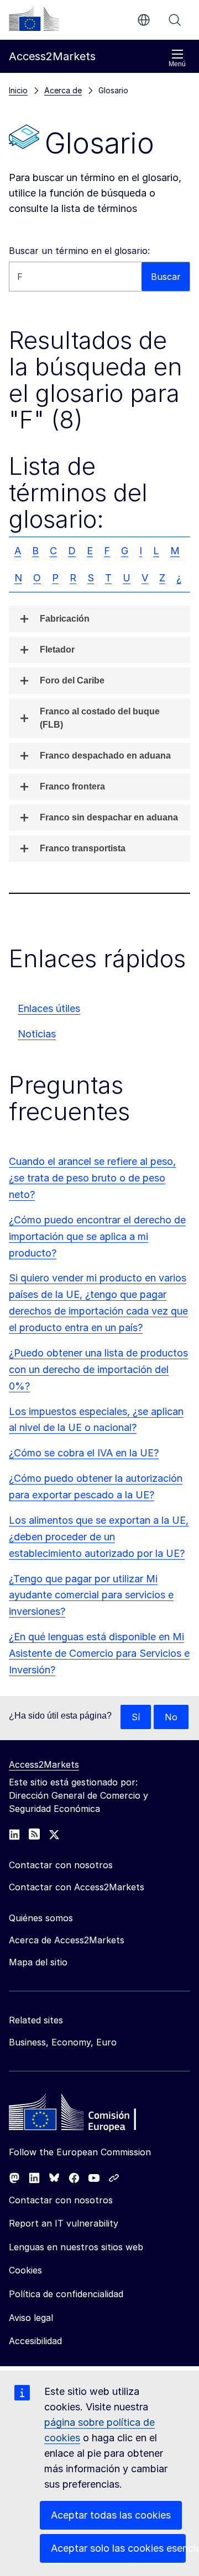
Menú (177, 64)
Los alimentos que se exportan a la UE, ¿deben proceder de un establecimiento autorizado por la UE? (99, 1537)
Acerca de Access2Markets (67, 1940)
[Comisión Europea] (34, 19)
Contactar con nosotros (61, 2200)
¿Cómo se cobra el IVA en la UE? (84, 1453)
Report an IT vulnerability (64, 2223)
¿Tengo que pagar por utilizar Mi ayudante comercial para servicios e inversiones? (91, 1595)
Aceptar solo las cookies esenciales (118, 2548)
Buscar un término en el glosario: (79, 251)
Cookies (25, 2270)
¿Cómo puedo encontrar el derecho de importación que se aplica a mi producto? (97, 1236)
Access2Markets (44, 1764)
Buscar (175, 20)
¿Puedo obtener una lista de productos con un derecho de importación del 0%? (98, 1369)
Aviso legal (31, 2318)
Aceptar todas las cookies (111, 2515)
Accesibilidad (35, 2341)
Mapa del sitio (38, 1962)
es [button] (144, 20)
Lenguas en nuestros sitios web (76, 2247)
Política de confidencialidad (66, 2294)
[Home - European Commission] (89, 2115)
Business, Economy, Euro (63, 2042)
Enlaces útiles (49, 1008)
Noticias (37, 1034)
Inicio (18, 90)
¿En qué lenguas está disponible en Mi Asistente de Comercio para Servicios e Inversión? (99, 1653)
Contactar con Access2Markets (77, 1887)
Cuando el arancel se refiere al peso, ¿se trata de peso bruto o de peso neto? (92, 1178)
